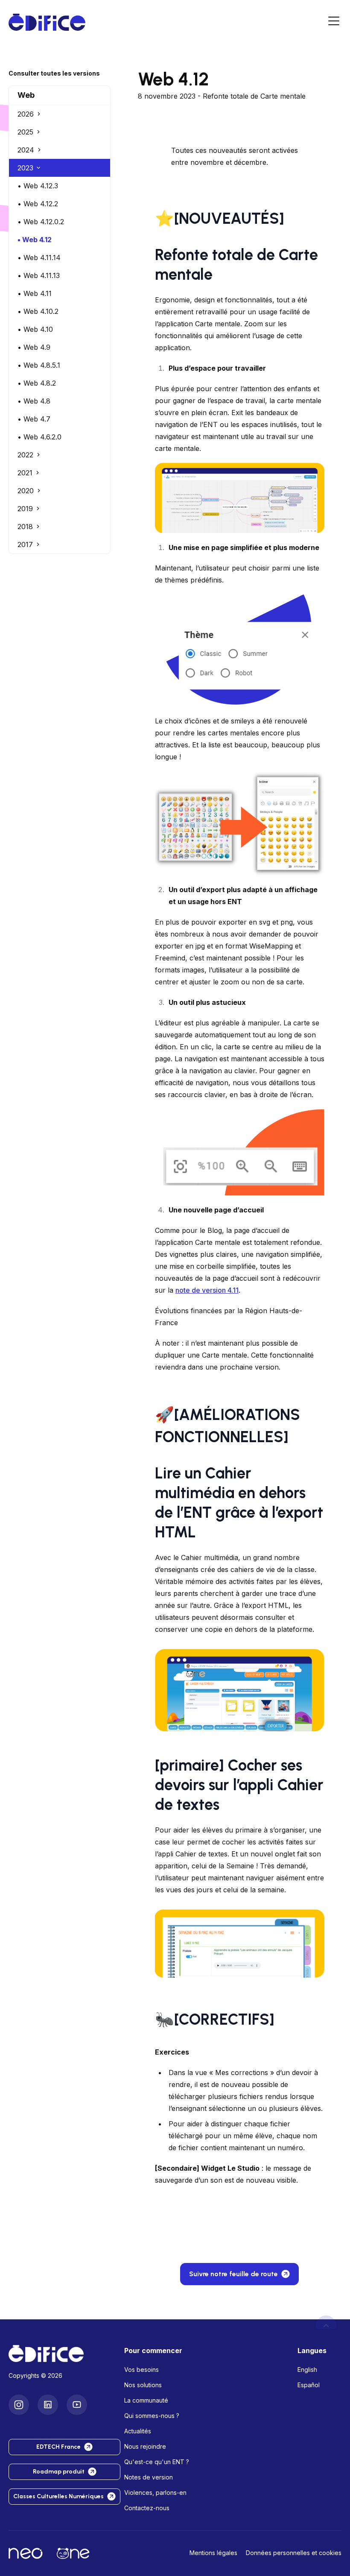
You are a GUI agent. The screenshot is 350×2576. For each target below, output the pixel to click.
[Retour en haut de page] (326, 2326)
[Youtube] (77, 2405)
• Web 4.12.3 (38, 186)
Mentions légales (213, 2553)
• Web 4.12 (35, 240)
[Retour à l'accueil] (60, 2354)
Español (309, 2385)
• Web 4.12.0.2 (41, 222)
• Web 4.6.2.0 (39, 437)
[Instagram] (19, 2405)
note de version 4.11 (207, 1290)
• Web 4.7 (34, 419)
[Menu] (334, 22)
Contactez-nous (147, 2508)
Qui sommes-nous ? (152, 2416)
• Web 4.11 (35, 293)
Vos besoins (141, 2370)
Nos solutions (143, 2385)
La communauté (146, 2400)
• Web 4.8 (34, 401)
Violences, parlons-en (155, 2493)
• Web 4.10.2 (38, 311)
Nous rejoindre (145, 2446)
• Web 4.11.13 (39, 275)
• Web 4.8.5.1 (39, 365)
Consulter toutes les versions (54, 73)
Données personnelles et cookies (294, 2553)
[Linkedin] (48, 2405)
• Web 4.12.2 (38, 204)
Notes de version (149, 2477)
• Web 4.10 (35, 329)
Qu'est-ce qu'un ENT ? (157, 2462)
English (307, 2370)
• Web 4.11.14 (39, 258)
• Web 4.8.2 (37, 383)
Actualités (138, 2431)
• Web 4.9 (34, 347)
